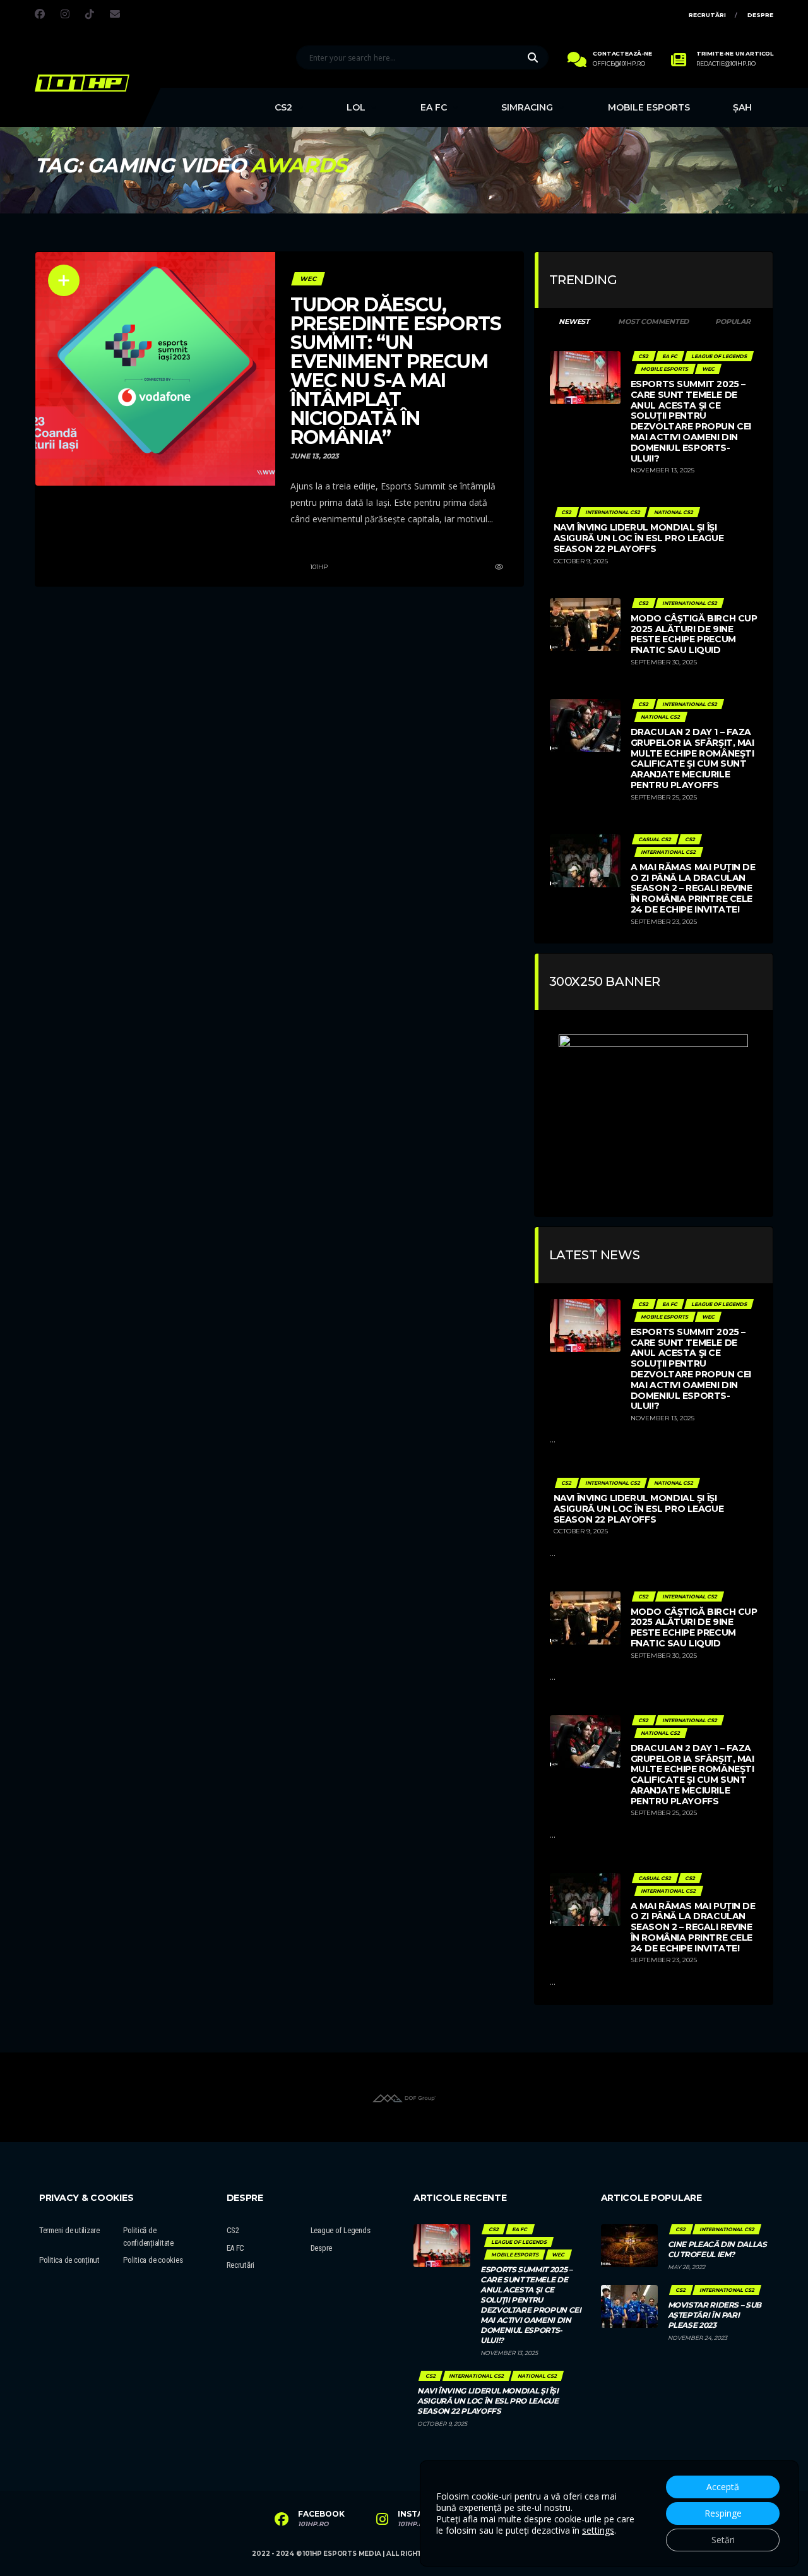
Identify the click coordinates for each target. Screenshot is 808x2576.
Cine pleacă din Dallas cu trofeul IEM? (717, 2249)
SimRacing (527, 107)
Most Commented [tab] (653, 321)
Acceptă (723, 2487)
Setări (723, 2540)
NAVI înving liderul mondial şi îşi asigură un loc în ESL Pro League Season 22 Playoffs (639, 538)
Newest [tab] (574, 321)
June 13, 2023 (315, 456)
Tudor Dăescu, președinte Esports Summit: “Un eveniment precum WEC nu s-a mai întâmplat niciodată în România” (396, 371)
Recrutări (707, 15)
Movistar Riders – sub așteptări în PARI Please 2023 (715, 2315)
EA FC (434, 107)
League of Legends (341, 2230)
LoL (356, 107)
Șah (742, 107)
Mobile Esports (649, 107)
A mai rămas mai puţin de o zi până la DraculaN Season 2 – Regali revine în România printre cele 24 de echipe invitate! (693, 888)
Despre (760, 15)
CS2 (283, 107)
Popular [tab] (733, 321)
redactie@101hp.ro (726, 64)
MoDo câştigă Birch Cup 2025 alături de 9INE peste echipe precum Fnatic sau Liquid (694, 634)
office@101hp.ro (619, 64)
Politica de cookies (153, 2260)
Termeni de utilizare (69, 2230)
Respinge (723, 2513)
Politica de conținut (69, 2260)
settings (598, 2531)
